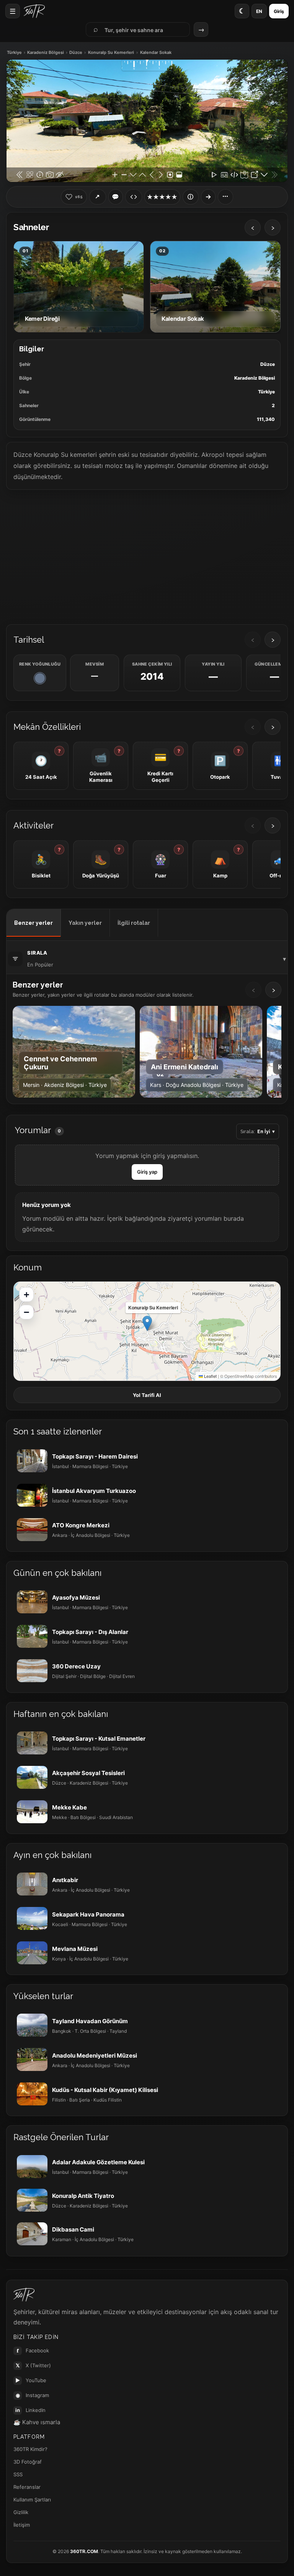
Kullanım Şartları (32, 2500)
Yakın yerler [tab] (85, 923)
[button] (147, 1323)
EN (259, 11)
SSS (18, 2474)
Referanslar (27, 2487)
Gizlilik (21, 2512)
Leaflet (210, 1376)
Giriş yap (147, 1172)
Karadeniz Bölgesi (46, 53)
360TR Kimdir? (30, 2449)
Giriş (279, 11)
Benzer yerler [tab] (33, 923)
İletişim (22, 2525)
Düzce (76, 53)
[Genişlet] (208, 197)
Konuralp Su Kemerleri (111, 53)
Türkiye (14, 53)
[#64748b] (40, 678)
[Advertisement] (147, 556)
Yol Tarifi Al (147, 1395)
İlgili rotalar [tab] (134, 923)
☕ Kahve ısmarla (37, 2422)
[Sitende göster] (134, 197)
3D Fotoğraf (28, 2462)
